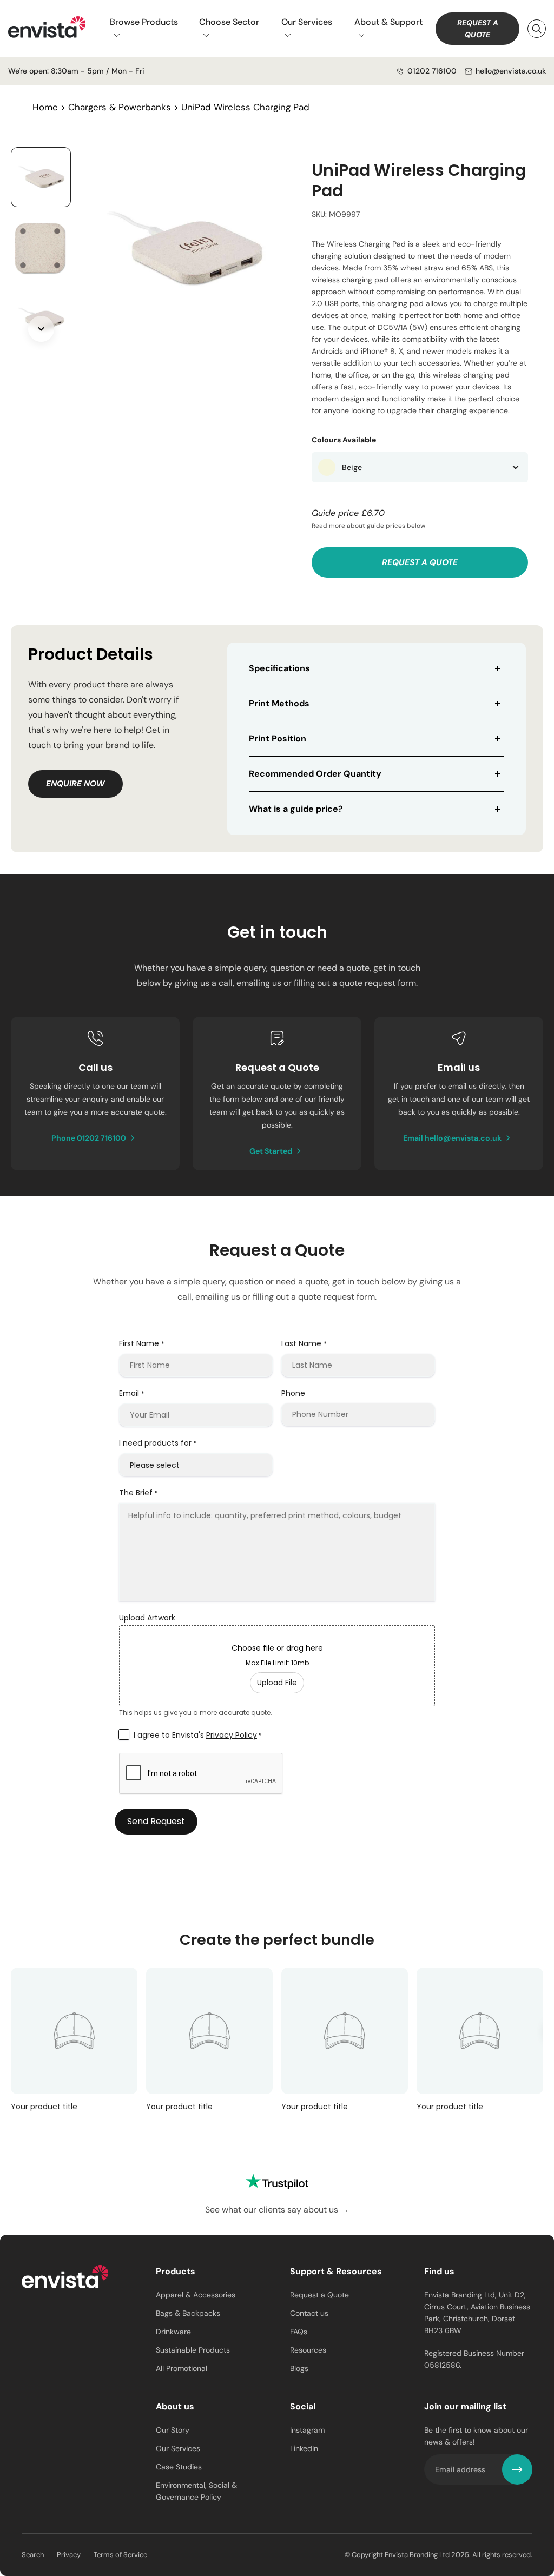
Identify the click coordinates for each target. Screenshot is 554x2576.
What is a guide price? (296, 809)
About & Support (388, 22)
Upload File (277, 1683)
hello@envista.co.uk (511, 71)
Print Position (278, 739)
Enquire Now (75, 784)
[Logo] (65, 2279)
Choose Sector (229, 22)
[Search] (537, 29)
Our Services (307, 22)
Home (45, 107)
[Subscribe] (517, 2469)
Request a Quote (478, 29)
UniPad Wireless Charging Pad (245, 107)
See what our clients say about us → (277, 2210)
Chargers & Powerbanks (120, 107)
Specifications (279, 668)
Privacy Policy (232, 1735)
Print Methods (279, 703)
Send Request (156, 1821)
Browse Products (144, 22)
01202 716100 (432, 71)
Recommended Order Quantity (315, 774)
